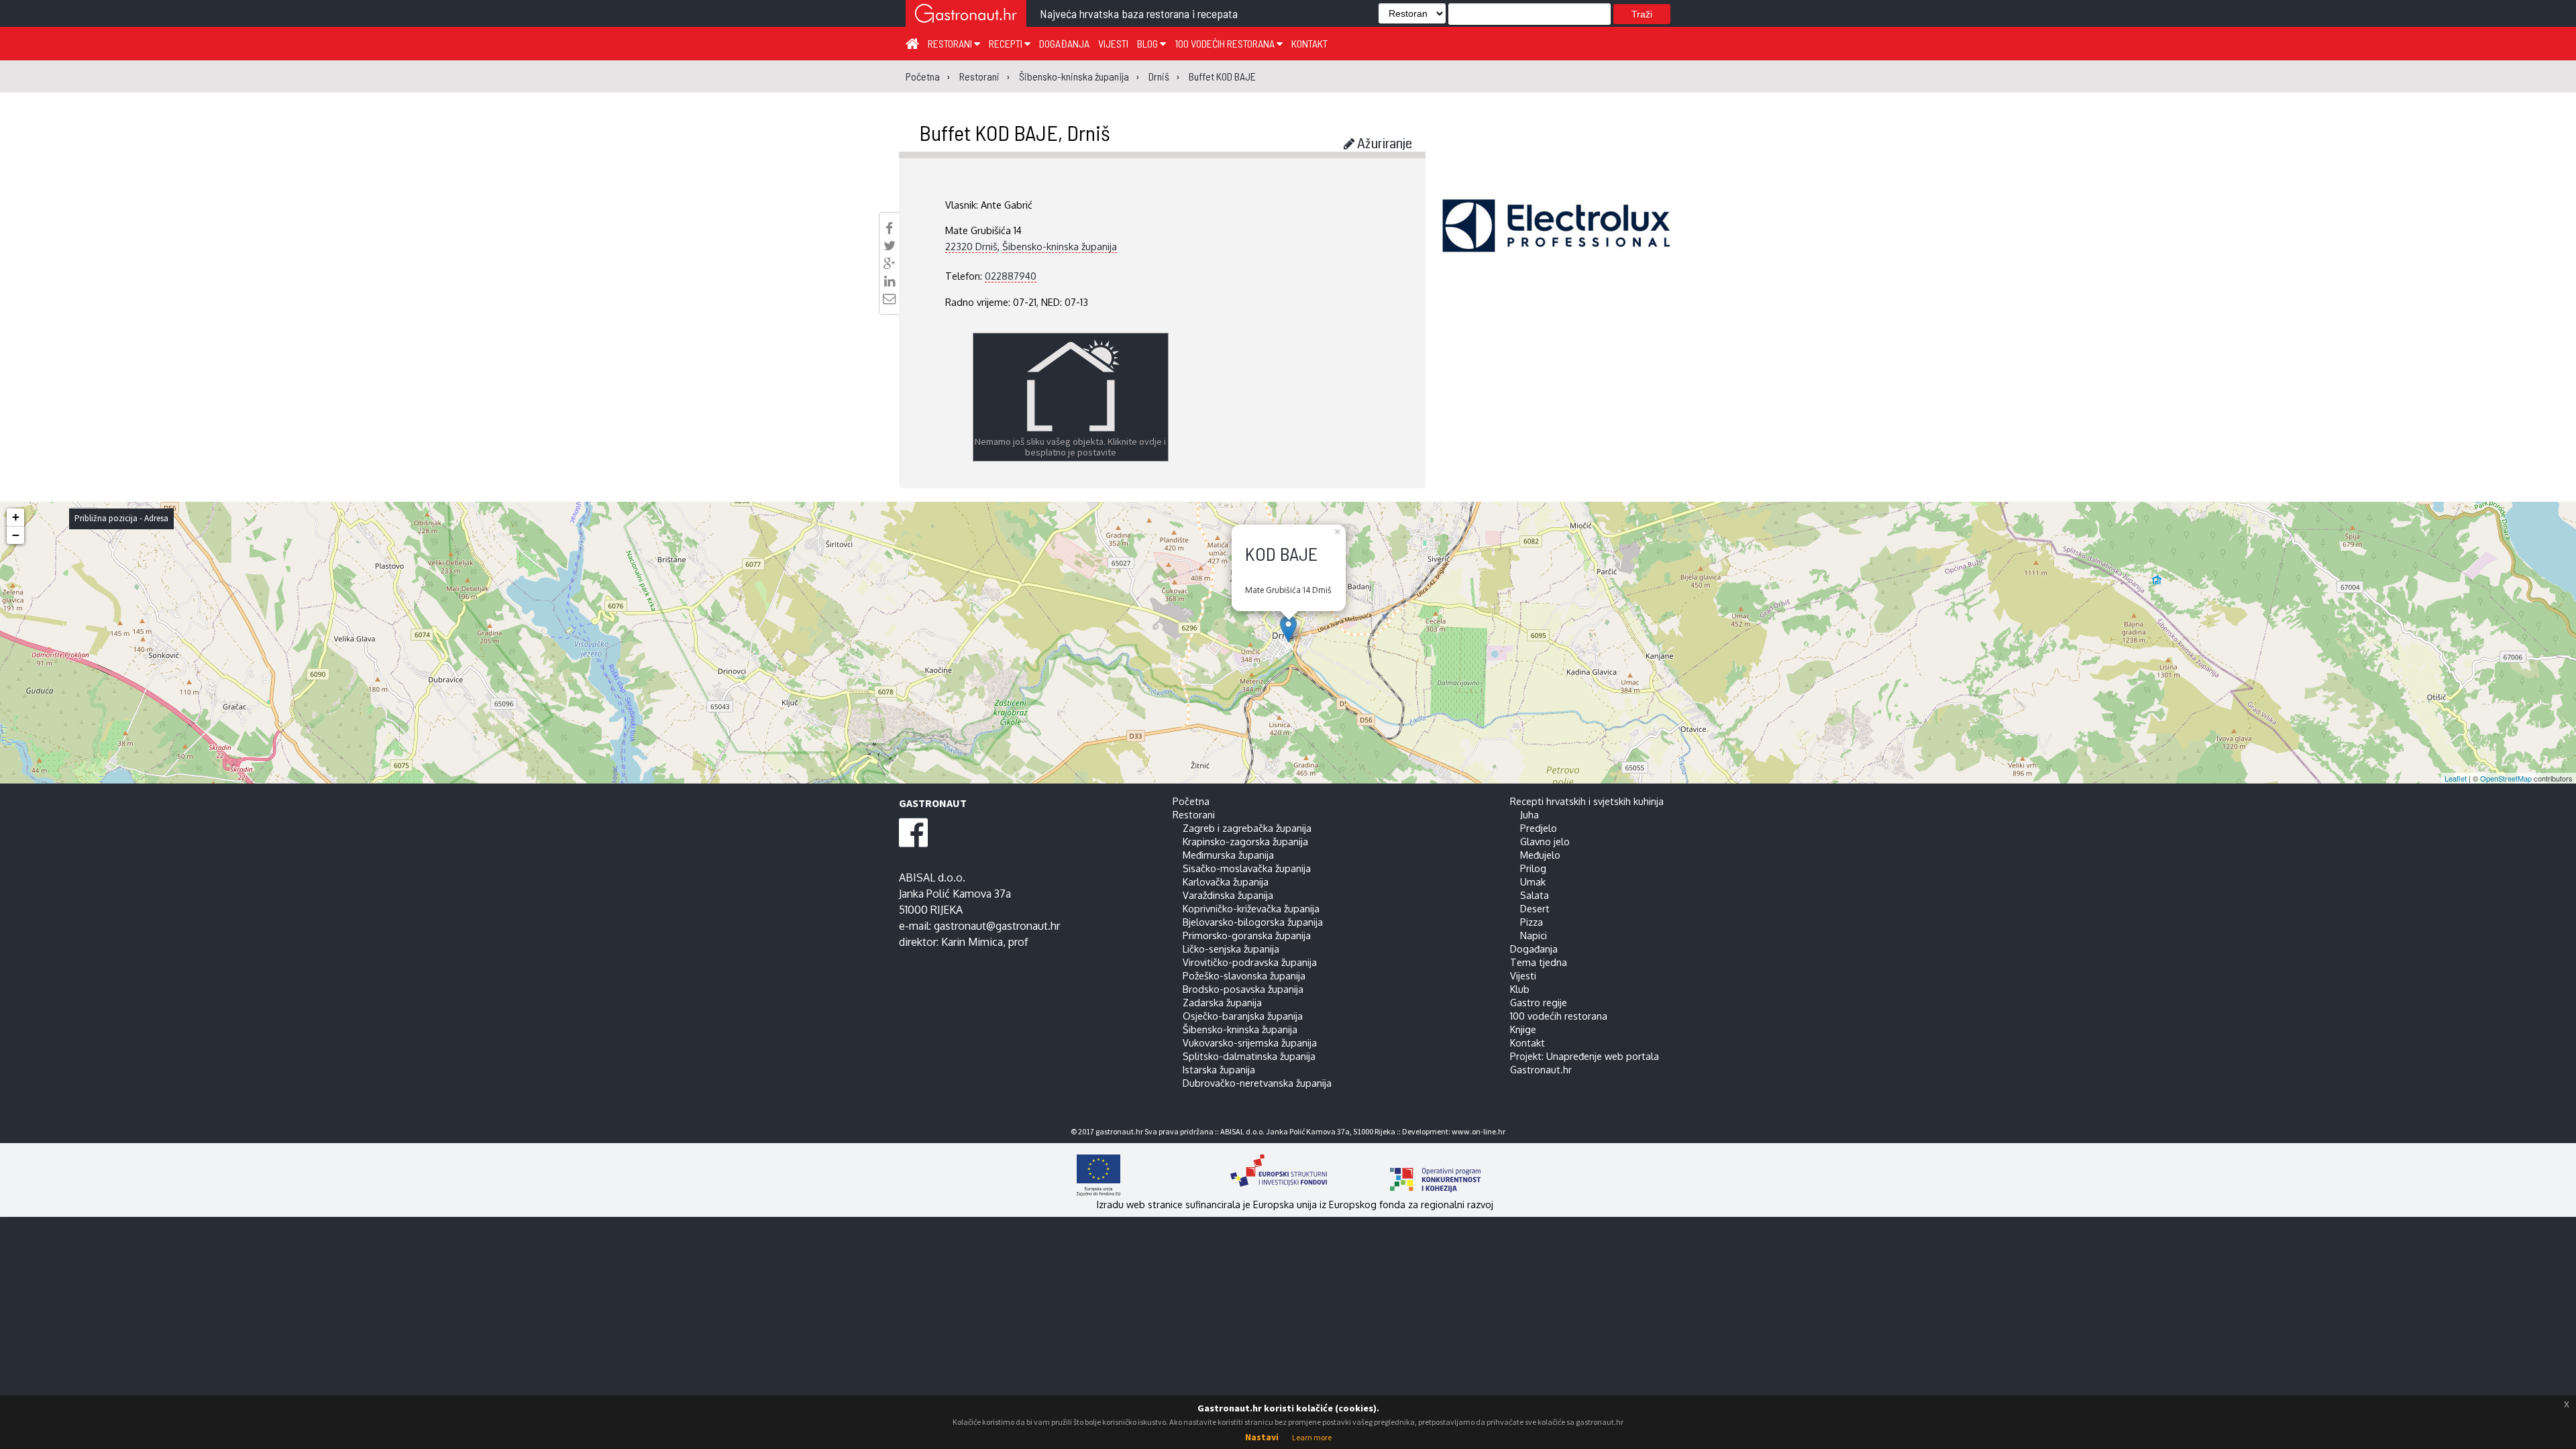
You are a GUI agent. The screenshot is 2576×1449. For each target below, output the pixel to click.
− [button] (16, 535)
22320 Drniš (971, 246)
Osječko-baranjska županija (1243, 1016)
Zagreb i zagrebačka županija (1247, 828)
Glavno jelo (1545, 841)
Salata (1535, 895)
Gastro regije (1539, 1002)
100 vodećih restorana (1226, 43)
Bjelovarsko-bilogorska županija (1253, 922)
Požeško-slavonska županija (1244, 975)
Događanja (1064, 43)
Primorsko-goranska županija (1247, 935)
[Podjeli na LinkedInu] (890, 281)
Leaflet (2456, 778)
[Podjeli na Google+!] (890, 264)
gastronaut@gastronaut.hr (997, 926)
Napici (1534, 935)
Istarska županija (1219, 1069)
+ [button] (16, 517)
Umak (1533, 881)
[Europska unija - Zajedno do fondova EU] (1142, 1175)
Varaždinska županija (1228, 895)
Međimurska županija (1228, 855)
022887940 (1011, 276)
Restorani (951, 43)
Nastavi (1262, 1437)
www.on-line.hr (1479, 1131)
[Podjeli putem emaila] (889, 299)
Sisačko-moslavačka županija (1247, 868)
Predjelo (1539, 828)
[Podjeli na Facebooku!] (889, 228)
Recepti (1007, 43)
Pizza (1532, 922)
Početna (1191, 801)
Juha (1529, 814)
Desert (1535, 908)
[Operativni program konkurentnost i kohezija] (1412, 1175)
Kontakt (1309, 43)
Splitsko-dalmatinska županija (1249, 1056)
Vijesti (1113, 43)
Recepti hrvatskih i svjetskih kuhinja (1587, 801)
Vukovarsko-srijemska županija (1250, 1042)
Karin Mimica (972, 942)
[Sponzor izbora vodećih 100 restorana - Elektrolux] (1556, 246)
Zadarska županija (1222, 1002)
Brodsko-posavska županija (1243, 989)
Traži (1642, 14)
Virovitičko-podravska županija (1250, 962)
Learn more (1312, 1437)
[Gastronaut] (966, 15)
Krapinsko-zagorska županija (1245, 841)
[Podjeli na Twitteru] (890, 246)
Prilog (1533, 868)
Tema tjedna (1539, 962)
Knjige (1523, 1029)
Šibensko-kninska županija (1060, 246)
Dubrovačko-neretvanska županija (1257, 1083)
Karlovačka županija (1226, 881)
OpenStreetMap (2506, 778)
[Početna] (912, 43)
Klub (1520, 989)
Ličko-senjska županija (1231, 949)
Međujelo (1540, 855)
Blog (1148, 43)
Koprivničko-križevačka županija (1251, 908)
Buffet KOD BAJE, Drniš (1015, 132)
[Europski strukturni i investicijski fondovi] (1275, 1175)
